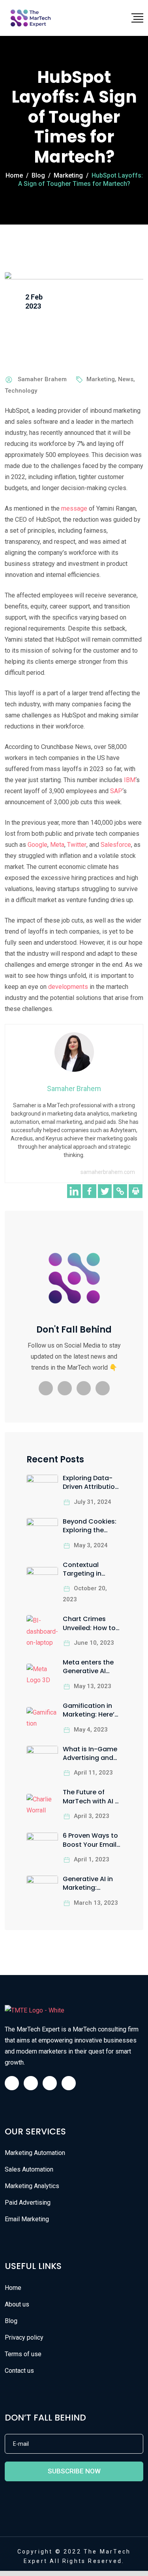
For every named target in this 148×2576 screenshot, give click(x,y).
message (74, 508)
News (126, 379)
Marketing (101, 379)
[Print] (136, 1191)
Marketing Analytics (32, 2186)
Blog (11, 2321)
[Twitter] (105, 1191)
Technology (21, 391)
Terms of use (23, 2354)
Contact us (19, 2371)
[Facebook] (89, 1191)
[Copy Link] (120, 1191)
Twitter (77, 845)
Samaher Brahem (42, 379)
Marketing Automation (35, 2153)
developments (68, 987)
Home (13, 2288)
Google (37, 845)
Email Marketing (27, 2219)
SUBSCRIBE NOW (74, 2471)
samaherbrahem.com (108, 1172)
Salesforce (116, 845)
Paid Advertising (28, 2203)
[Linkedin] (74, 1191)
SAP (116, 791)
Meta (57, 845)
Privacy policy (24, 2337)
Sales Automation (29, 2169)
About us (17, 2304)
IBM (130, 780)
